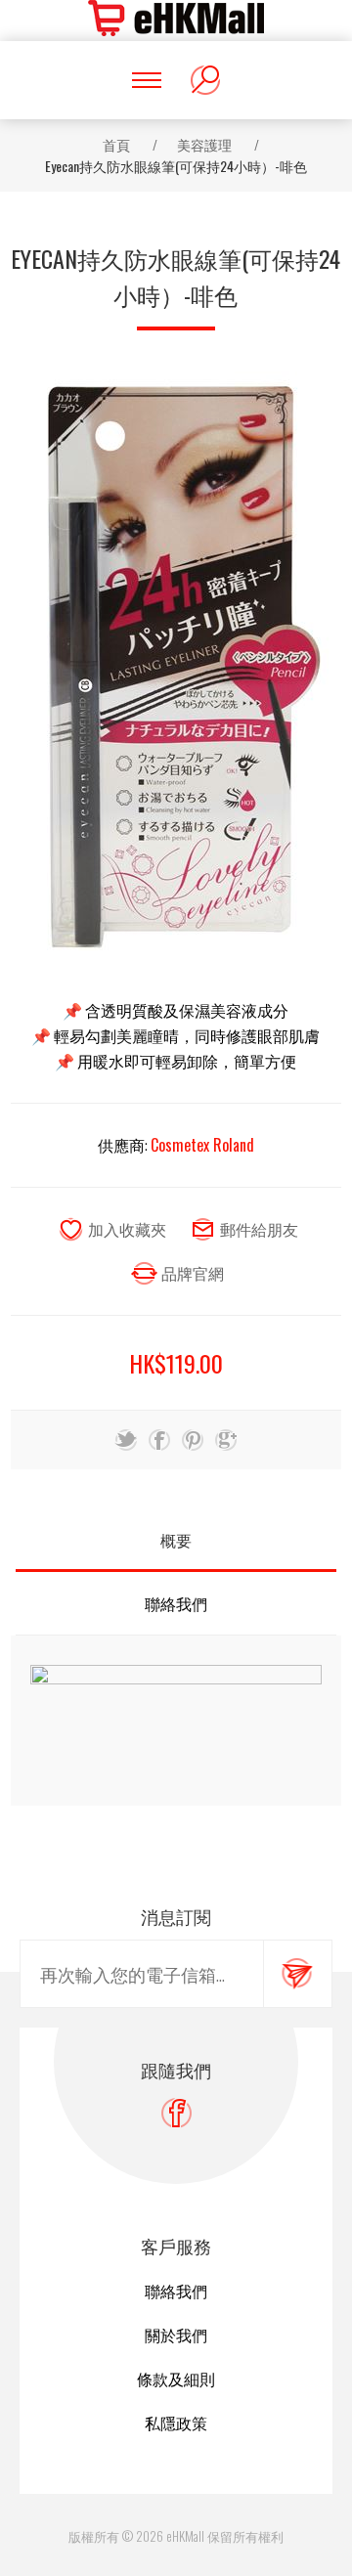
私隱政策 (176, 2423)
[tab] (176, 1540)
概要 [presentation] (176, 1540)
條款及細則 (176, 2379)
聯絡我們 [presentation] (176, 1603)
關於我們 (176, 2335)
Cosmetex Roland (202, 1145)
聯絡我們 (176, 2291)
